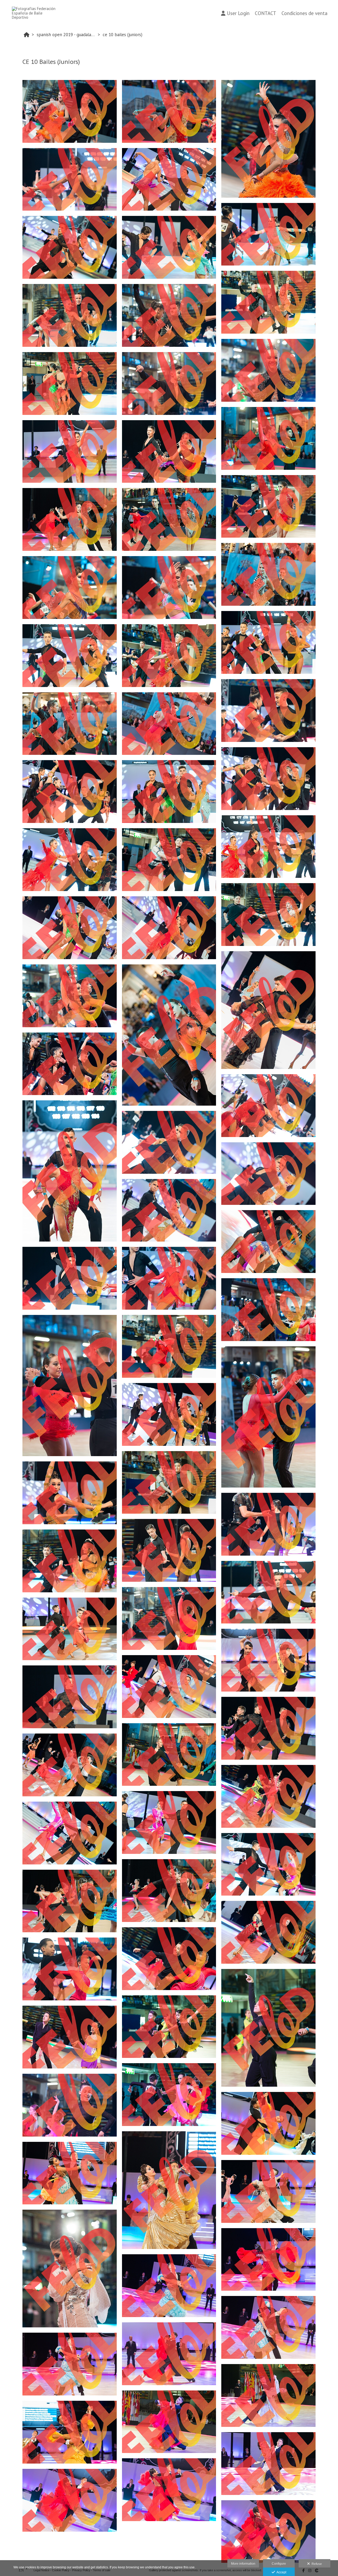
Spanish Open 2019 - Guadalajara (67, 35)
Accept (281, 2572)
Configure (279, 2564)
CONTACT (266, 13)
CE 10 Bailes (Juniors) (123, 35)
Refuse (316, 2564)
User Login (238, 13)
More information (243, 2564)
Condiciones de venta (304, 13)
